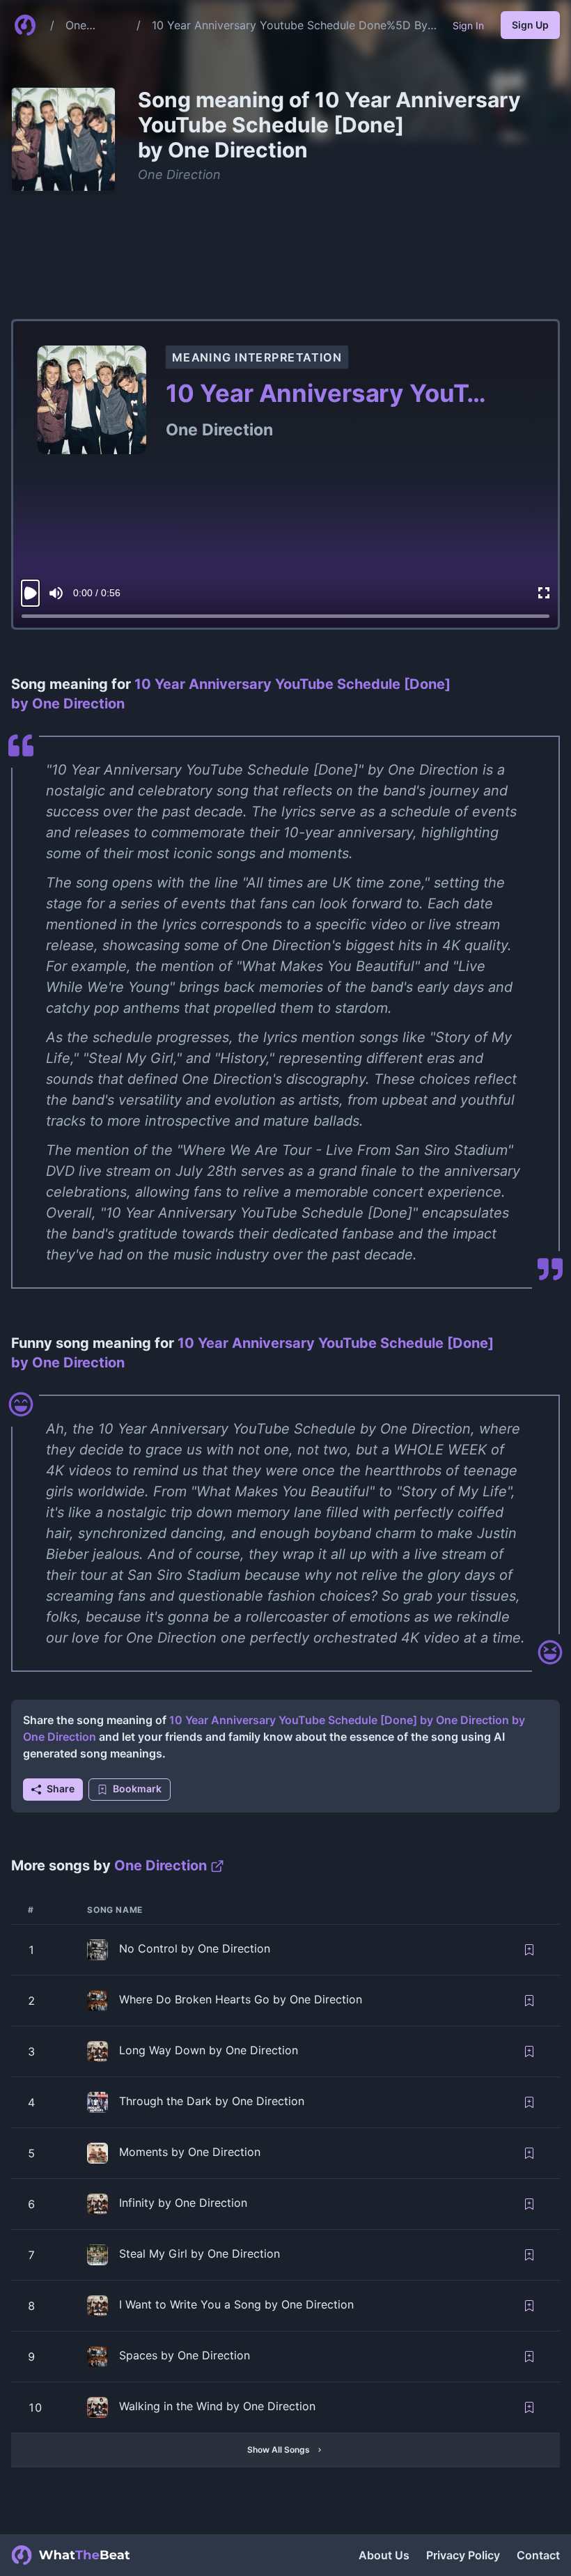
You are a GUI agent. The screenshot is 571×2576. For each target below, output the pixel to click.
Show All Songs (279, 2450)
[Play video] (30, 593)
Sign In (468, 25)
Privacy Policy (463, 2555)
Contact (538, 2555)
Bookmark (137, 1789)
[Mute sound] (56, 593)
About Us (384, 2555)
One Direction (89, 26)
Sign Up (530, 25)
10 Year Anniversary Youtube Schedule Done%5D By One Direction (290, 26)
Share (61, 1789)
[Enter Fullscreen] (544, 593)
